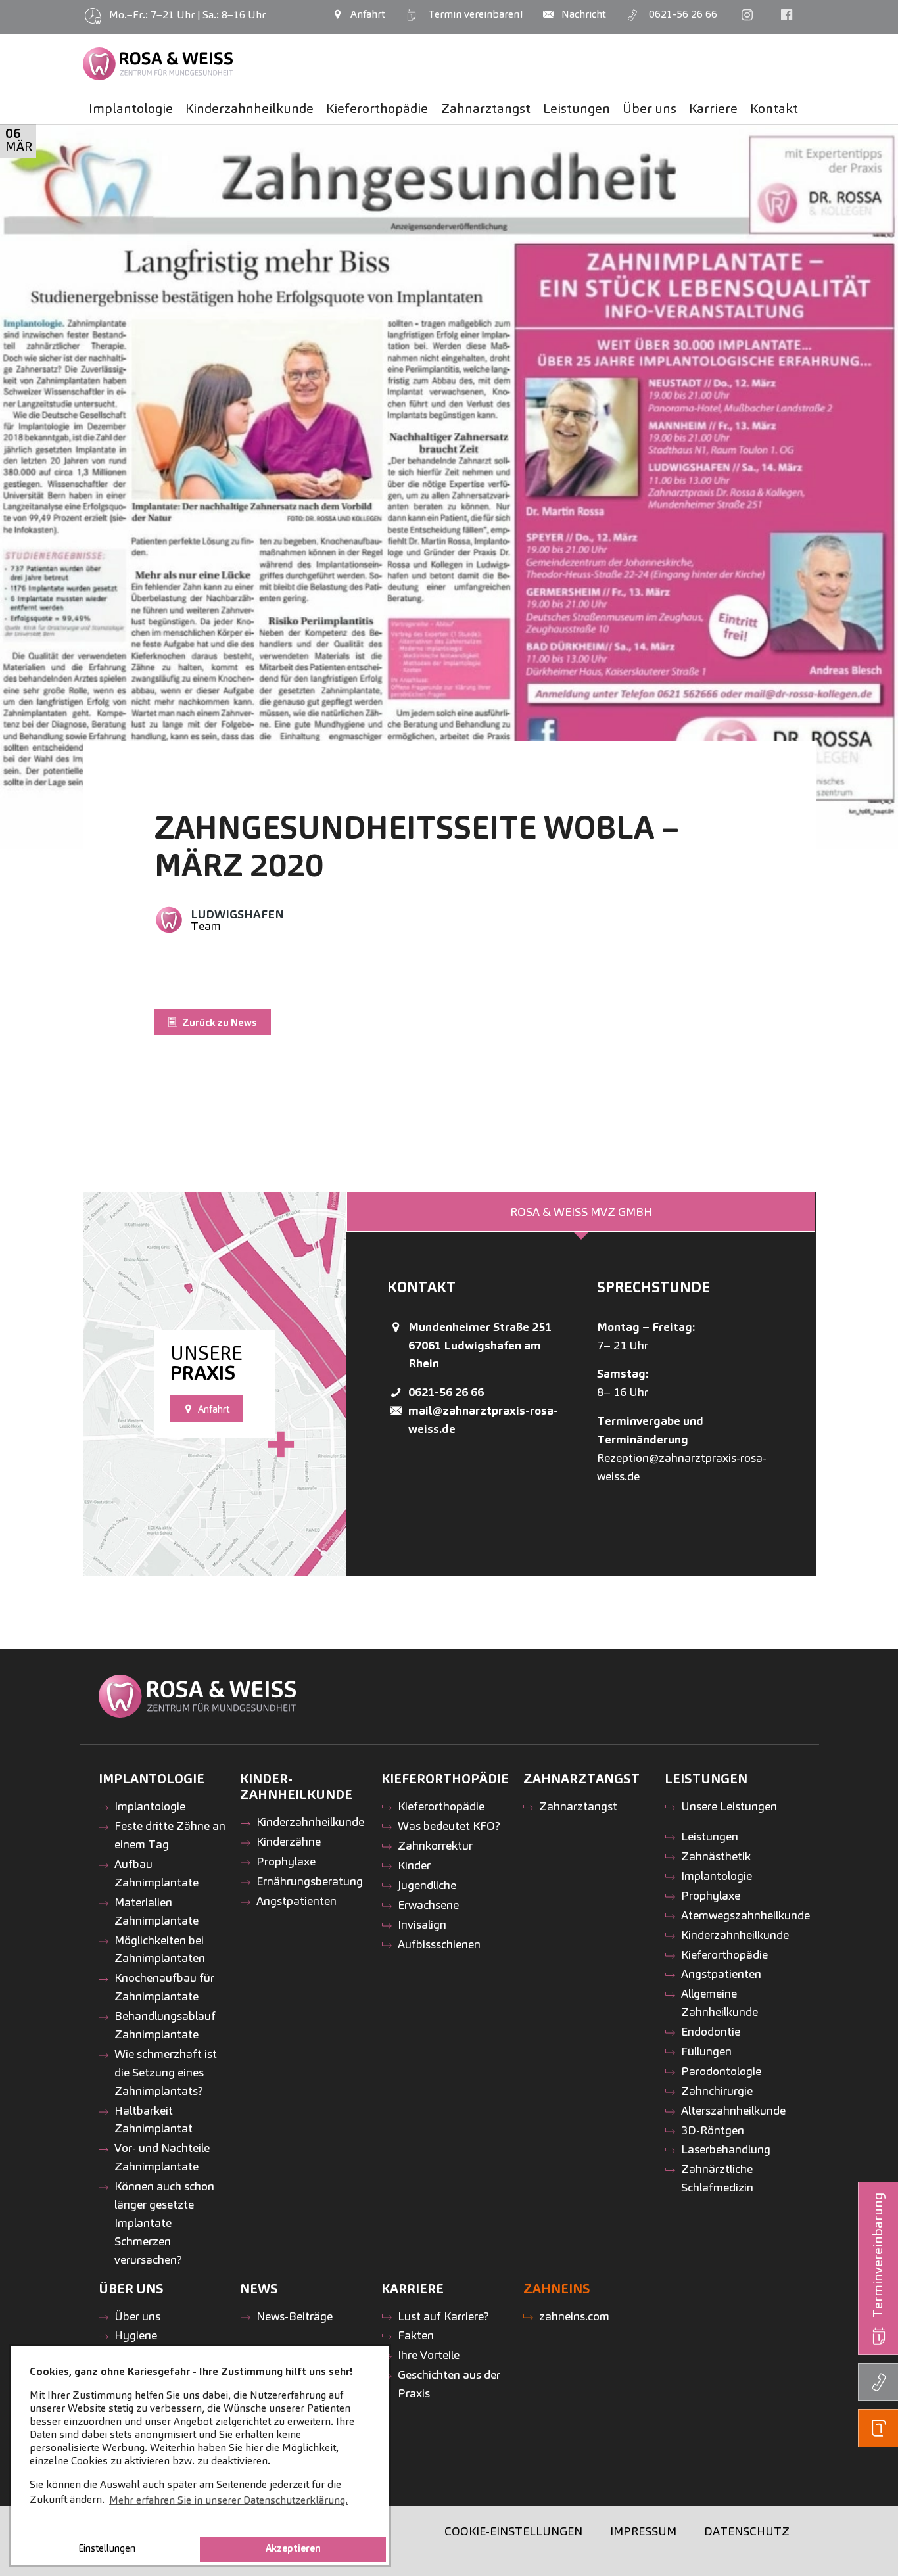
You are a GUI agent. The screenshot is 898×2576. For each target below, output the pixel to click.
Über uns (137, 2316)
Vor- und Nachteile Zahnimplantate (162, 2157)
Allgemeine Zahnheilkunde (720, 2002)
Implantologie (150, 1806)
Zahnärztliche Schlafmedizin (717, 2178)
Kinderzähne (289, 1841)
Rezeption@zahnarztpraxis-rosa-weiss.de (682, 1467)
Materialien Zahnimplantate (156, 1911)
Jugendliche (427, 1885)
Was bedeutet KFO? (449, 1826)
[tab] (581, 1212)
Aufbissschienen (439, 1944)
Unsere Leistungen (729, 1806)
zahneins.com (574, 2316)
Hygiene (136, 2335)
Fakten (416, 2335)
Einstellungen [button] (107, 2548)
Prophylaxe (286, 1861)
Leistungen (710, 1836)
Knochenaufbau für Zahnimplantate (164, 1987)
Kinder (414, 1865)
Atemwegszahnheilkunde (745, 1915)
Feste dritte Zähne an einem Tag (170, 1835)
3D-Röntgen (713, 2130)
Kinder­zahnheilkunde (310, 1822)
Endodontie (711, 2031)
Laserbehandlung (726, 2149)
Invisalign (422, 1924)
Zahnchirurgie (717, 2091)
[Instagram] (747, 16)
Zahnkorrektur (435, 1845)
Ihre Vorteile (429, 2355)
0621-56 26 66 (446, 1392)
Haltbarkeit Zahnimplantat (154, 2119)
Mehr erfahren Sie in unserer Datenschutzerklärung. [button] (228, 2500)
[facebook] (787, 16)
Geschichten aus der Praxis (449, 2384)
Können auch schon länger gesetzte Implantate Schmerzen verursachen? (164, 2223)
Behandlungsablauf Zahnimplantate (165, 2025)
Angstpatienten (296, 1901)
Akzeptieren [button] (293, 2548)
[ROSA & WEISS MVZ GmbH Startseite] (158, 64)
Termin (473, 14)
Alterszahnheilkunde (733, 2110)
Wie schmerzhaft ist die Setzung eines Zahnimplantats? (166, 2072)
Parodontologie (721, 2071)
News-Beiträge (295, 2316)
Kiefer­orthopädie (441, 1806)
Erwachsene (428, 1905)
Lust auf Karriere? (443, 2316)
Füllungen (706, 2051)
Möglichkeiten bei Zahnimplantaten (160, 1949)
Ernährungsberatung (310, 1881)
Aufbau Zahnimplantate (156, 1873)
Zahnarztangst (578, 1806)
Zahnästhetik (716, 1856)
